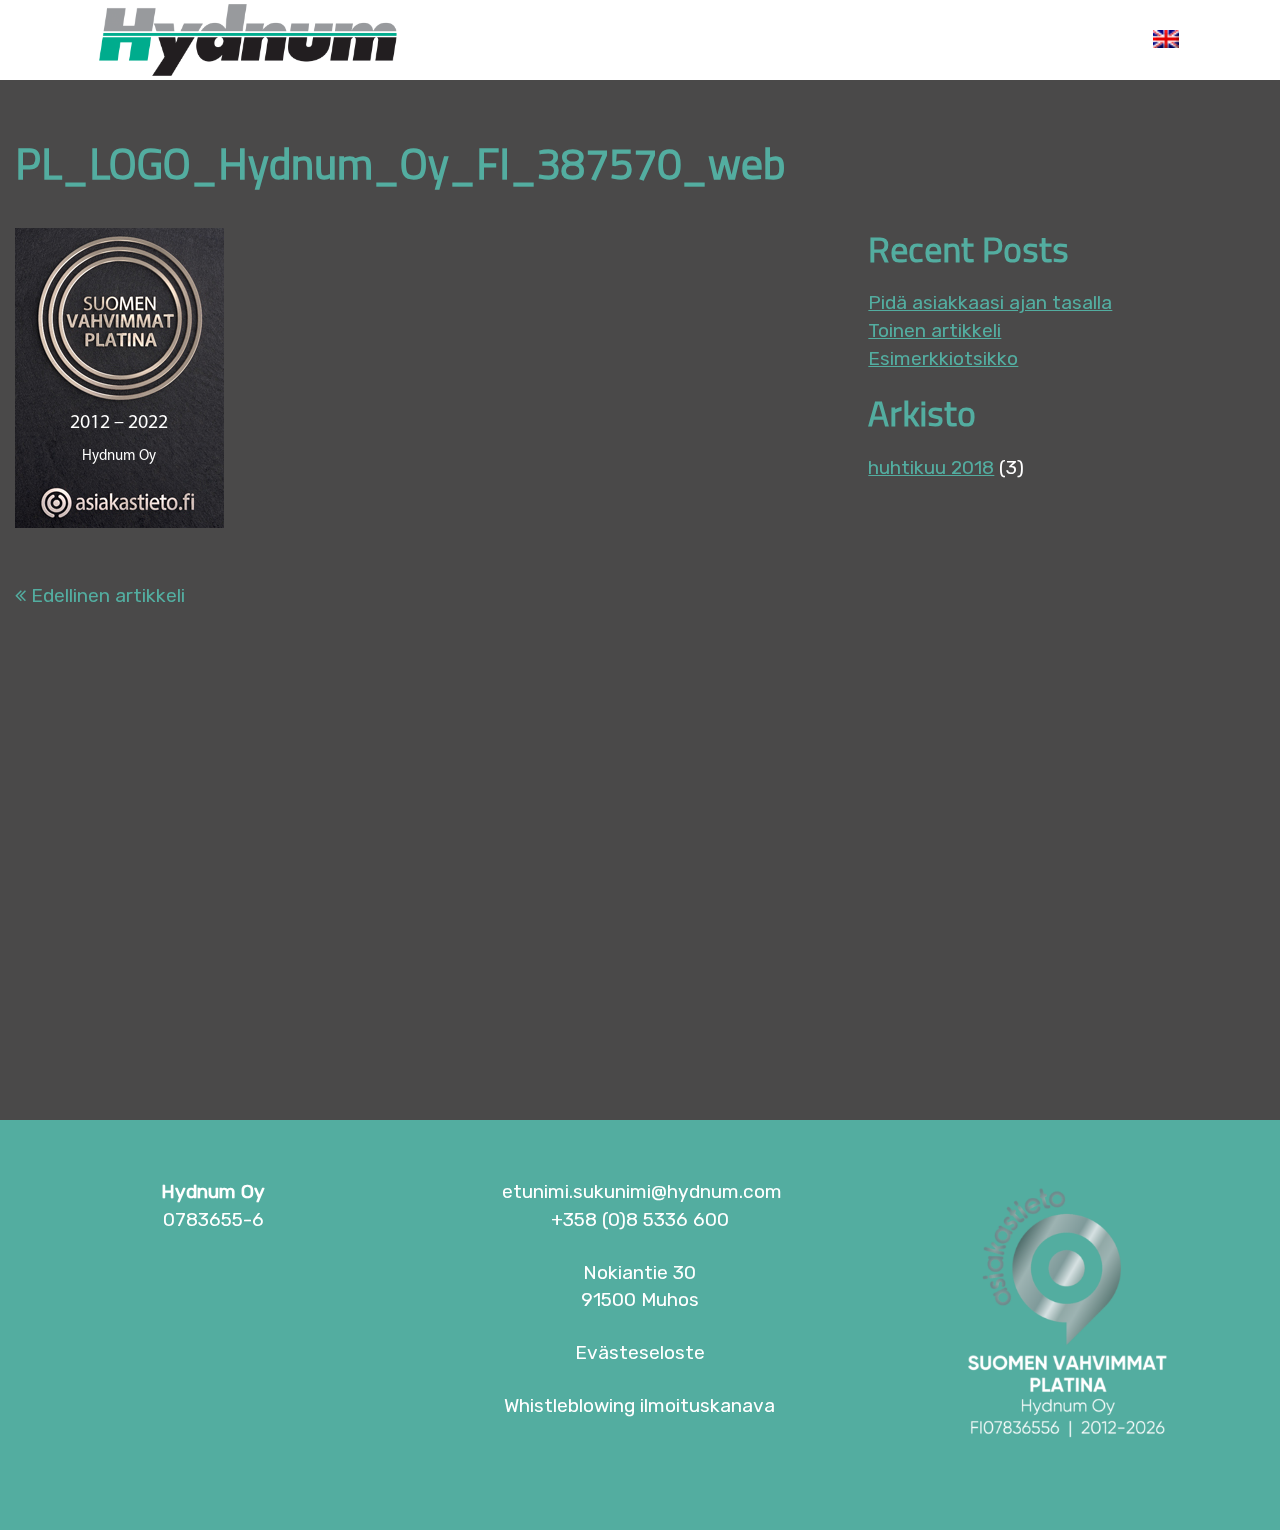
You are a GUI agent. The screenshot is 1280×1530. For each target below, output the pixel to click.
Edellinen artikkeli (105, 595)
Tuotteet (716, 40)
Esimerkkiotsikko (943, 358)
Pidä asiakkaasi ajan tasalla (990, 302)
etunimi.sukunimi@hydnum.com (642, 1191)
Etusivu (480, 40)
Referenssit (866, 40)
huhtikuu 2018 (931, 467)
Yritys (596, 40)
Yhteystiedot (1040, 40)
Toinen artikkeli (934, 330)
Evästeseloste (640, 1352)
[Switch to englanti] (1166, 40)
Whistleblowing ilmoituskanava (639, 1405)
